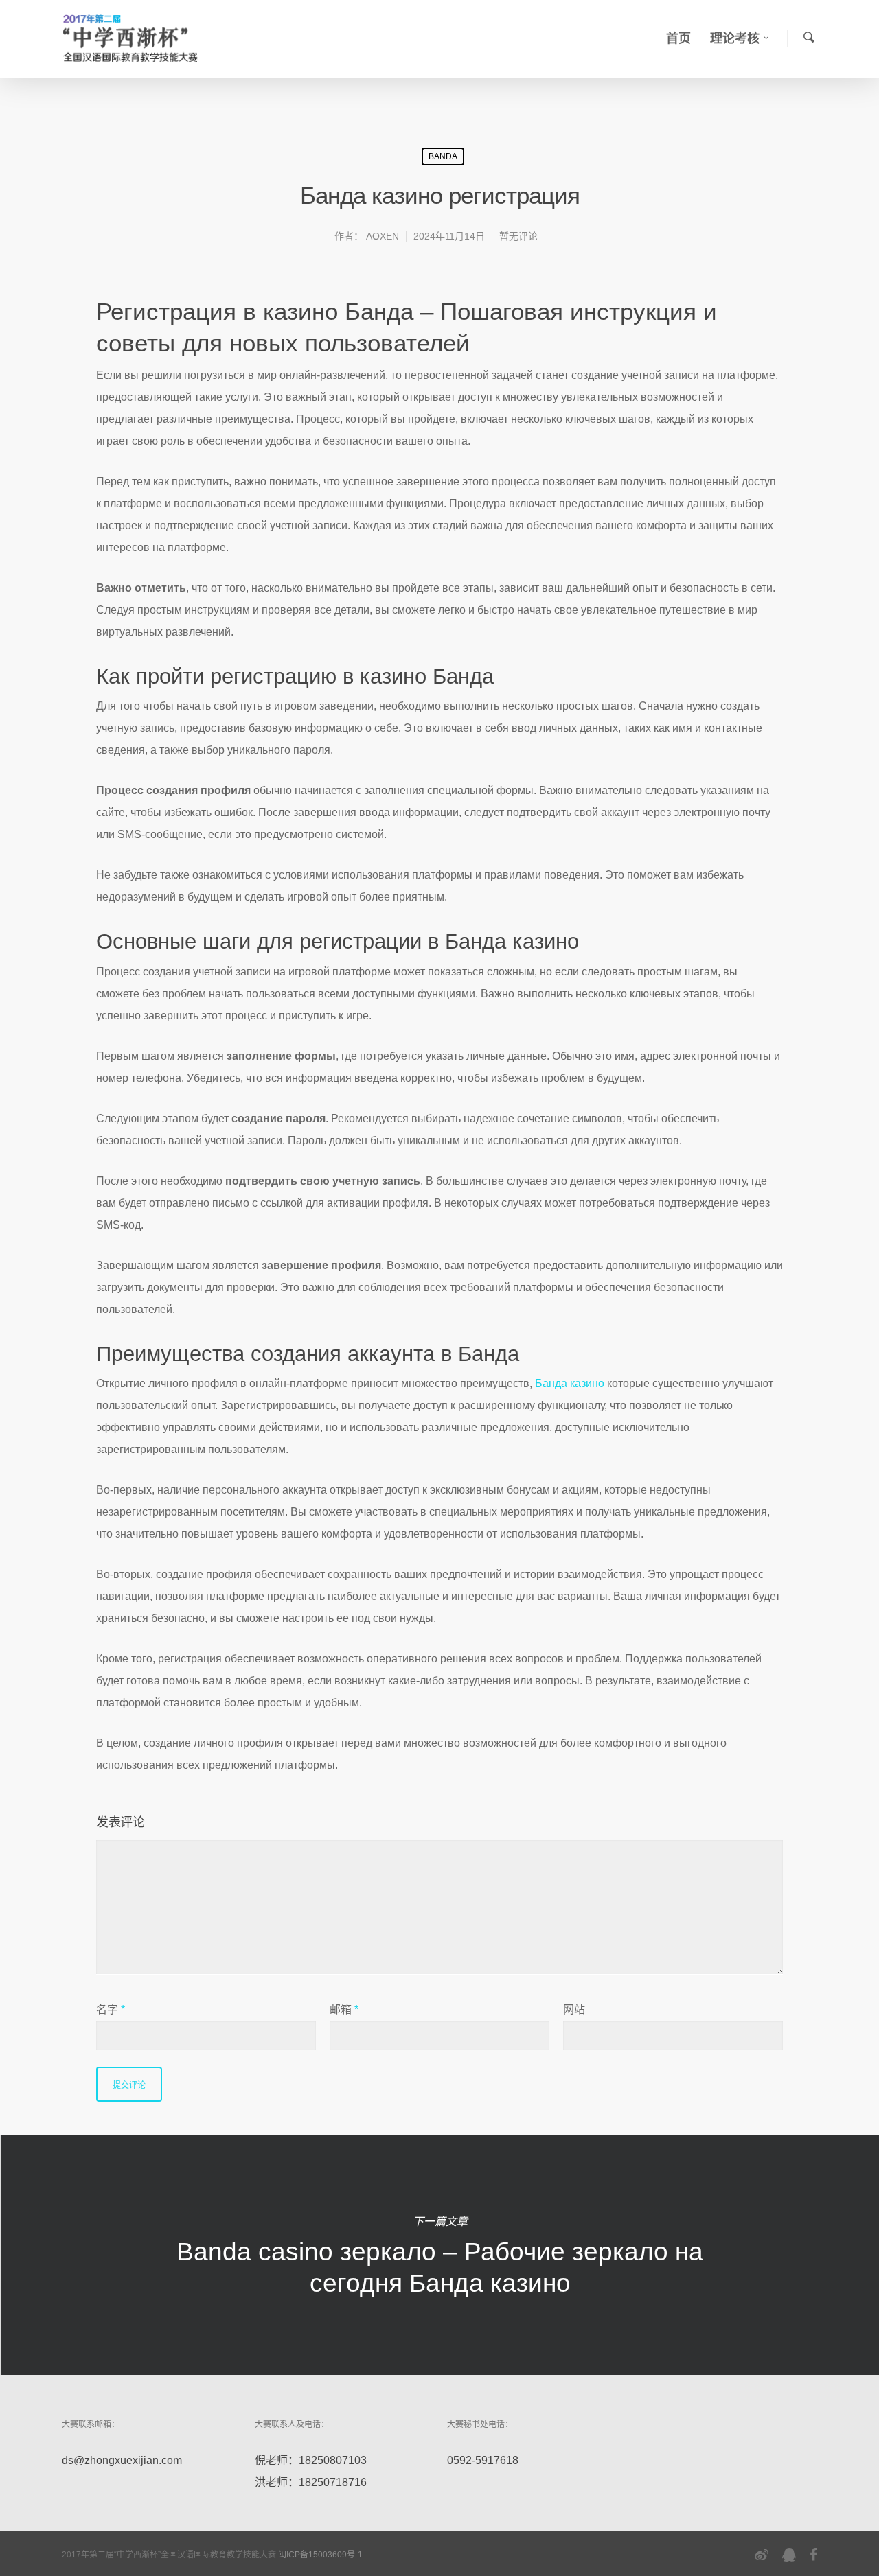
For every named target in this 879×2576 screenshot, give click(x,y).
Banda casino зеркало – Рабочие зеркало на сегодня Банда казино (439, 2255)
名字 (111, 2009)
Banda (443, 156)
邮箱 (344, 2009)
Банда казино (570, 1383)
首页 (678, 38)
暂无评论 (518, 236)
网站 (574, 2009)
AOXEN (383, 236)
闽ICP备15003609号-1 (320, 2555)
